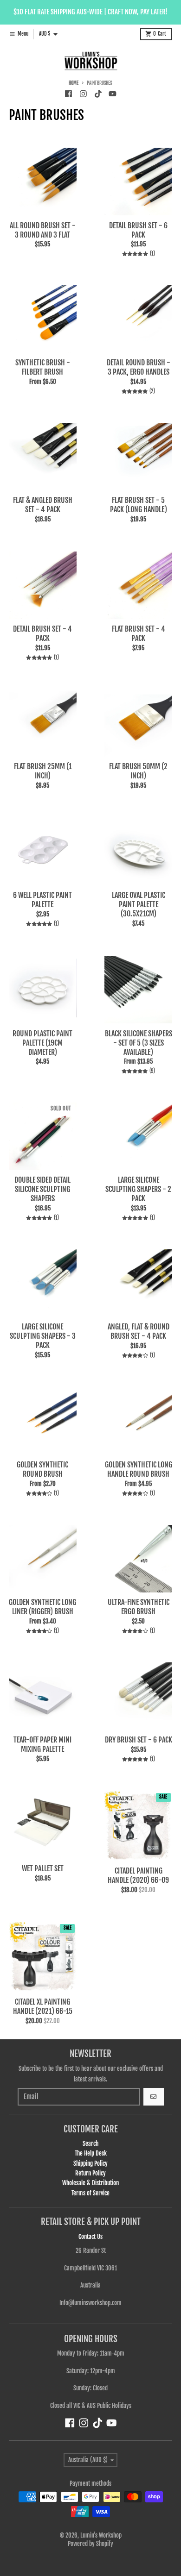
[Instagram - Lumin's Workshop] (83, 94)
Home (73, 83)
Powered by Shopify (90, 2544)
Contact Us (90, 2237)
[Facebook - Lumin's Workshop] (68, 94)
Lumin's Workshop (101, 2535)
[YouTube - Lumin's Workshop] (113, 94)
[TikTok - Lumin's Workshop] (98, 94)
